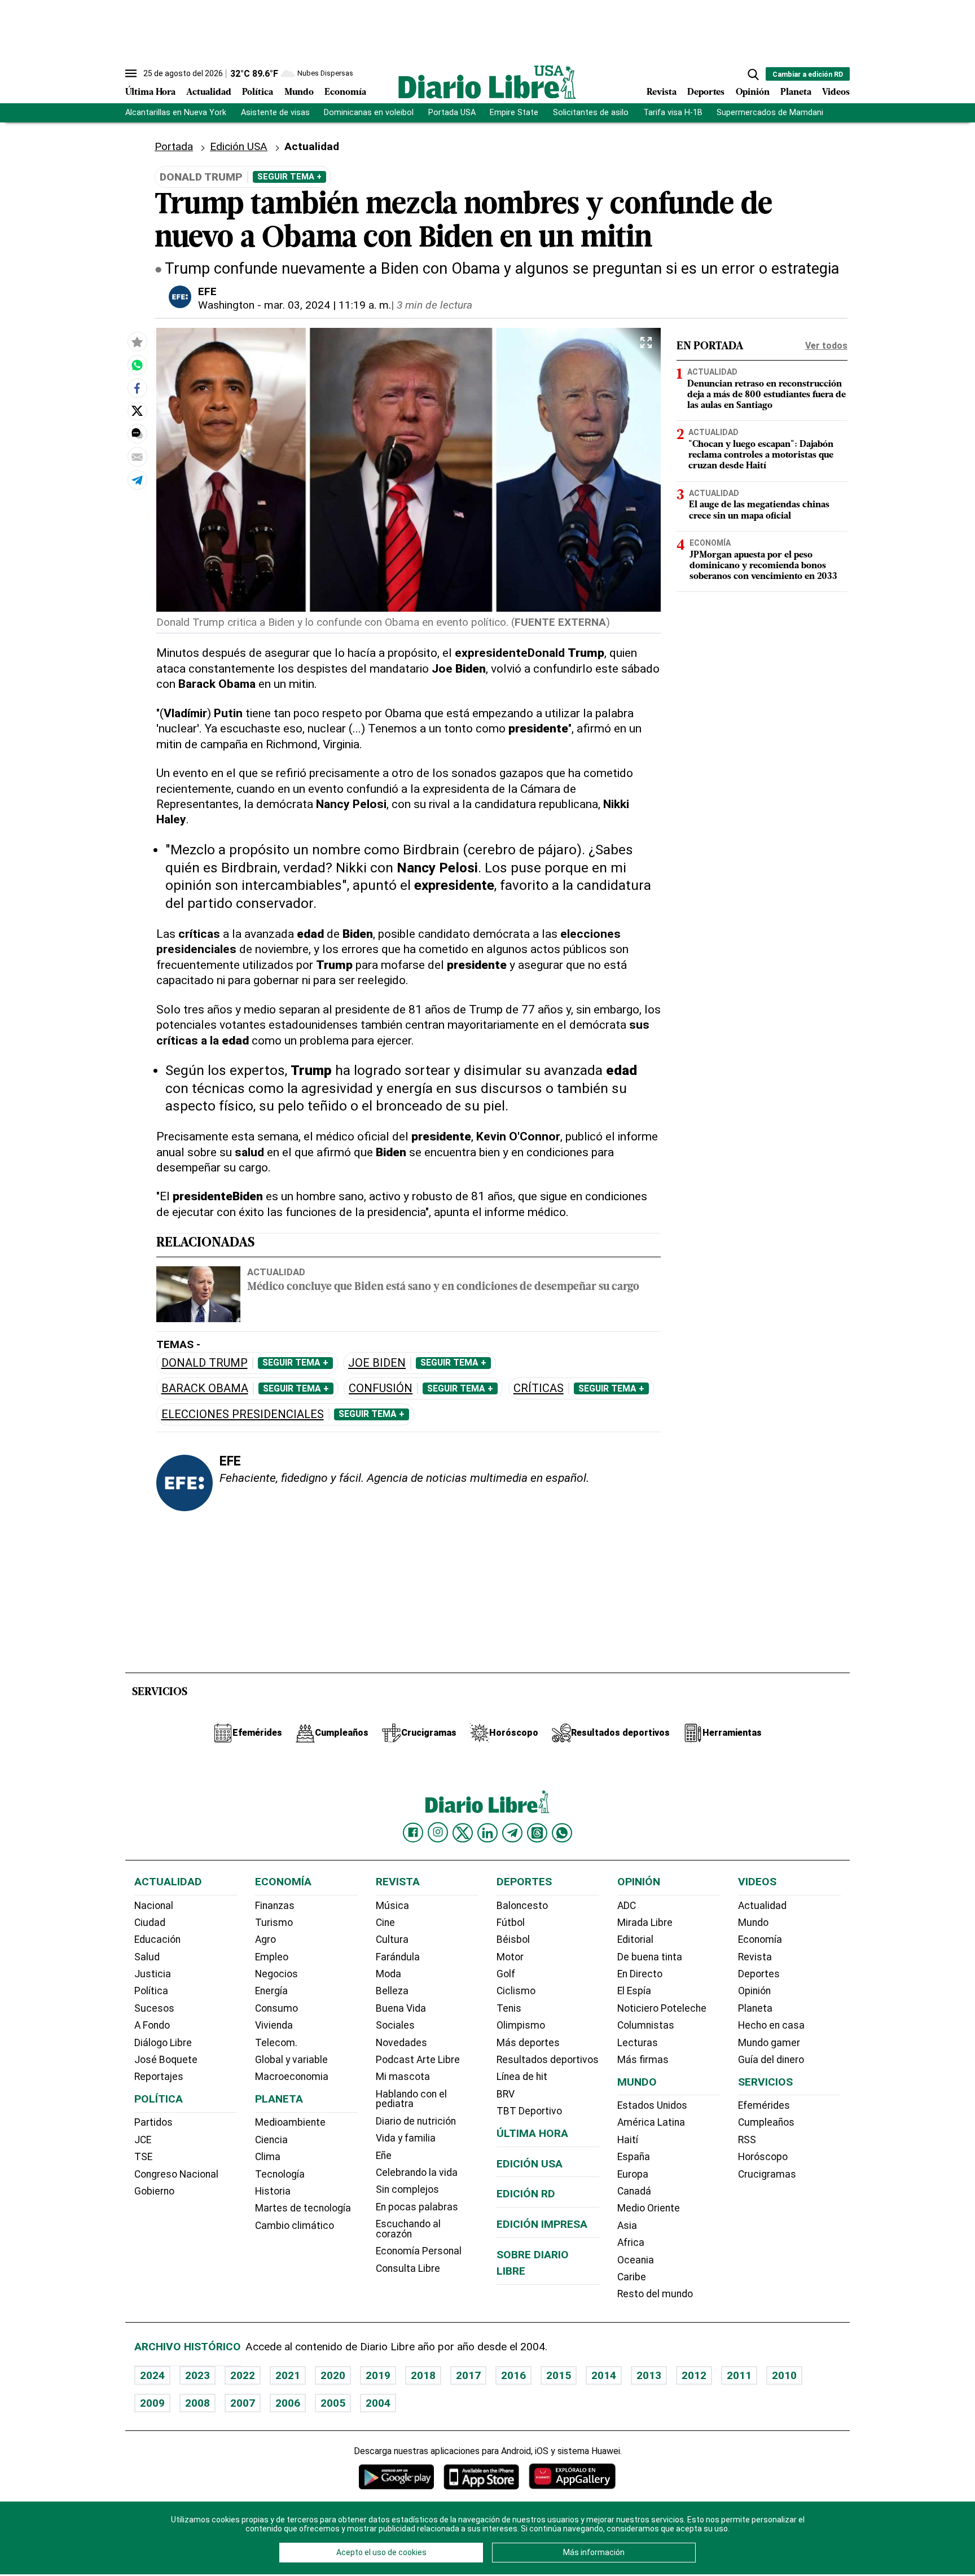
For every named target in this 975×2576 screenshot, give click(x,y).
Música (392, 1906)
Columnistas (646, 2025)
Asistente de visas (275, 113)
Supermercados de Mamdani (770, 113)
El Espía (634, 1991)
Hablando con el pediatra (411, 2099)
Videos (836, 93)
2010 (784, 2375)
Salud (147, 1957)
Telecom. (276, 2043)
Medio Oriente (649, 2208)
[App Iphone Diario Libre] (481, 2476)
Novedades (401, 2043)
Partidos (153, 2122)
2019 (378, 2375)
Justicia (153, 1974)
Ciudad (150, 1923)
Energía (271, 1991)
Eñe (384, 2156)
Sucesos (154, 2008)
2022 (243, 2375)
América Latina (651, 2122)
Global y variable (291, 2060)
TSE (143, 2157)
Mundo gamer (769, 2043)
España (634, 2157)
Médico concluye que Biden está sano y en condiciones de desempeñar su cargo (443, 1287)
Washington (226, 305)
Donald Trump (205, 1363)
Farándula (398, 1957)
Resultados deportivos (548, 2060)
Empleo (272, 1957)
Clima (268, 2157)
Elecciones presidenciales (243, 1414)
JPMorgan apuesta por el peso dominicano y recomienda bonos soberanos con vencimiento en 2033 (763, 566)
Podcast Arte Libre (418, 2060)
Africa (631, 2243)
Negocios (276, 1974)
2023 (197, 2375)
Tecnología (280, 2174)
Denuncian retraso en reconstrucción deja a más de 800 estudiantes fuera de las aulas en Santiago (767, 395)
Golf (506, 1974)
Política (258, 93)
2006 (288, 2403)
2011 (739, 2375)
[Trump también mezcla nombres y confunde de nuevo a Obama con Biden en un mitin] (137, 365)
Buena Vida (401, 2008)
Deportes (706, 93)
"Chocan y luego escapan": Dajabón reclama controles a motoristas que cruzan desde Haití (761, 455)
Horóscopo (763, 2157)
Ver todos (826, 346)
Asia (627, 2226)
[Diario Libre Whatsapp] (562, 1833)
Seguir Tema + (289, 177)
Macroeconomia (292, 2077)
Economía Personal (419, 2251)
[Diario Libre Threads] (537, 1833)
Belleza (392, 1991)
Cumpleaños (766, 2122)
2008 (197, 2403)
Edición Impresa (542, 2224)
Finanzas (275, 1906)
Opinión (753, 93)
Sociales (395, 2025)
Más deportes (528, 2043)
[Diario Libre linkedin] (488, 1833)
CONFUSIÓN (381, 1388)
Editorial (635, 1939)
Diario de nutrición (416, 2121)
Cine (385, 1923)
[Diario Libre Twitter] (463, 1833)
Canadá (634, 2191)
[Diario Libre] (488, 82)
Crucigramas (767, 2174)
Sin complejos (407, 2189)
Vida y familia (406, 2138)
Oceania (636, 2260)
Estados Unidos (652, 2105)
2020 (333, 2375)
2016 (513, 2375)
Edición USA (239, 146)
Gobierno (154, 2191)
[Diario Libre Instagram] (438, 1832)
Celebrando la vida (417, 2173)
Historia (273, 2191)
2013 (649, 2375)
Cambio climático (295, 2226)
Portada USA (452, 113)
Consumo (276, 2008)
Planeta (796, 93)
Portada (174, 146)
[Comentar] (137, 433)
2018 (423, 2375)
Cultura (392, 1939)
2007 (243, 2403)
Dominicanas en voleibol (369, 113)
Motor (510, 1957)
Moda (388, 1974)
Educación (157, 1939)
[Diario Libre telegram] (512, 1833)
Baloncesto (522, 1906)
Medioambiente (290, 2122)
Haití (628, 2140)
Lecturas (638, 2043)
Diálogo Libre (163, 2043)
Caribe (632, 2277)
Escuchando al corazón (408, 2229)
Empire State (514, 113)
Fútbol (511, 1923)
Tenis (509, 2008)
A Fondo (152, 2025)
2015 (559, 2375)
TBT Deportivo (529, 2111)
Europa (633, 2174)
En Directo (640, 1974)
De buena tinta (650, 1957)
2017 (468, 2375)
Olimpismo (521, 2025)
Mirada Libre (645, 1923)
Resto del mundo (655, 2294)
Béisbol (513, 1939)
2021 (288, 2375)
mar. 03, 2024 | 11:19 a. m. (328, 305)
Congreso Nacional (176, 2174)
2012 (694, 2375)
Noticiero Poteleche (662, 2008)
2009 (152, 2403)
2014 (604, 2375)
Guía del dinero (771, 2060)
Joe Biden (377, 1363)
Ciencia (271, 2140)
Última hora (532, 2133)
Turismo (274, 1923)
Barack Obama (205, 1388)
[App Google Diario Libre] (397, 2476)
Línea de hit (522, 2077)
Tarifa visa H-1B (673, 113)
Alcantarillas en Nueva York (176, 113)
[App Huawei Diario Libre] (572, 2476)
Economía (345, 93)
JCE (143, 2140)
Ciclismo (516, 1991)
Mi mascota (403, 2077)
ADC (627, 1906)
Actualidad (209, 93)
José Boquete (166, 2060)
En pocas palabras (417, 2207)
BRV (506, 2094)
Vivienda (274, 2025)
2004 (378, 2403)
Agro (265, 1939)
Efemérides (764, 2105)
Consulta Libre (408, 2268)
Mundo (299, 93)
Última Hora (150, 93)
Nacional (154, 1906)
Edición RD (526, 2194)
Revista (662, 93)
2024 (152, 2375)
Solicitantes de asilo (591, 113)
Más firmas (643, 2060)
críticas (539, 1388)
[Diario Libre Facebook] (413, 1833)
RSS (747, 2140)
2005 (333, 2403)
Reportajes (159, 2077)
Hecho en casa (771, 2025)
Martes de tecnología (303, 2208)
